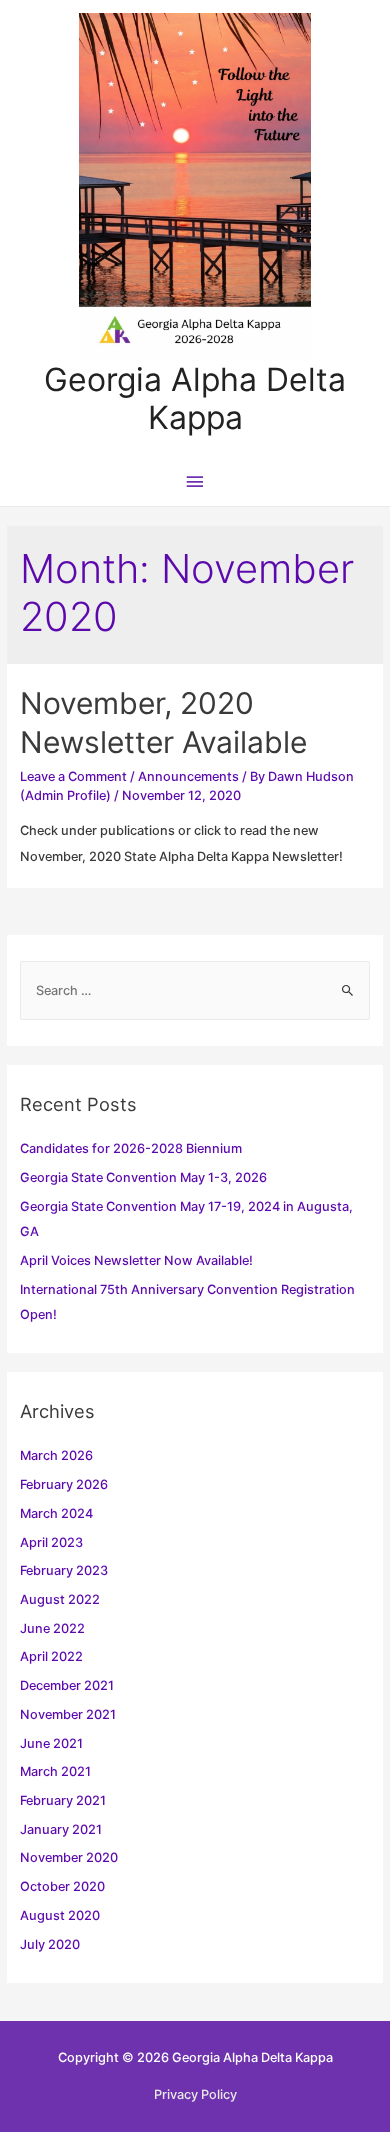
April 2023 (51, 1542)
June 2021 (51, 1743)
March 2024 (56, 1513)
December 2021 (67, 1685)
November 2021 (68, 1714)
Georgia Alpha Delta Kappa (195, 398)
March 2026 (56, 1455)
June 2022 (52, 1628)
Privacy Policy (195, 2094)
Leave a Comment (73, 776)
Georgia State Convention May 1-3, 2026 (143, 1177)
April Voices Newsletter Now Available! (136, 1260)
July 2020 (50, 1944)
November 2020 (69, 1857)
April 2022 (51, 1656)
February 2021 (63, 1800)
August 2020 (60, 1915)
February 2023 (64, 1570)
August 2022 (60, 1599)
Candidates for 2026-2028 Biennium (131, 1148)
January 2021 (61, 1829)
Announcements (188, 776)
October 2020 (62, 1886)
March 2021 (55, 1771)
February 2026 (64, 1484)
